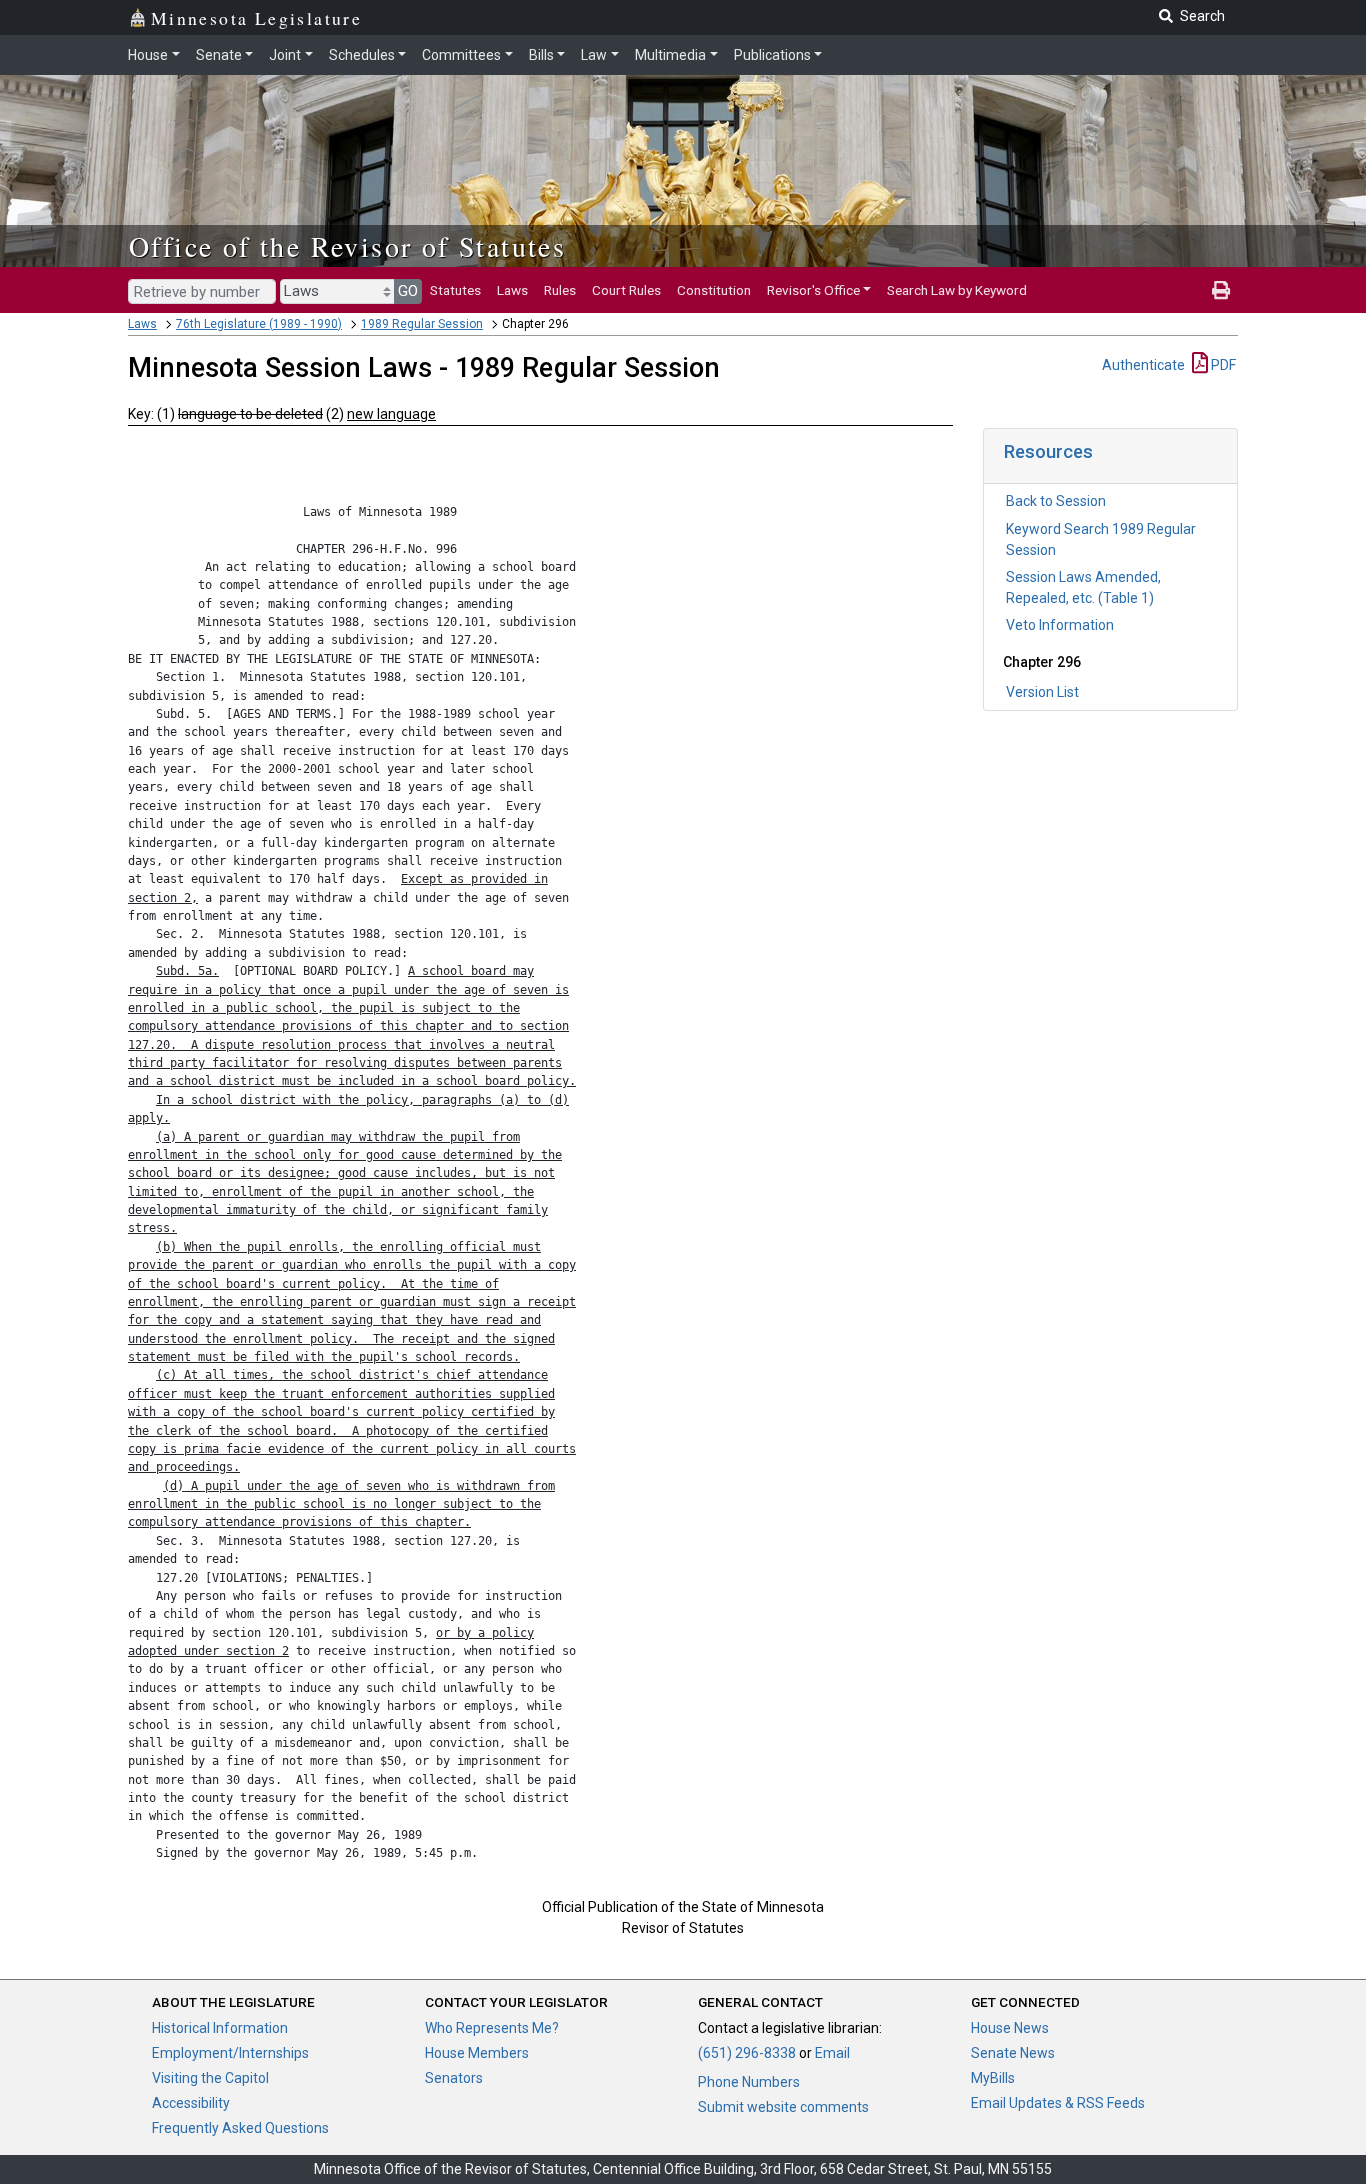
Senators (454, 2078)
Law (594, 55)
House (148, 55)
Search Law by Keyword (957, 290)
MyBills (993, 2078)
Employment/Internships (230, 2053)
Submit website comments (783, 2107)
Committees (461, 55)
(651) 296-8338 (747, 2053)
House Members (477, 2053)
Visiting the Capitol (210, 2078)
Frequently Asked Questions (240, 2128)
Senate (219, 55)
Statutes (455, 290)
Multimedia (670, 55)
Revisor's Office (813, 290)
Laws (512, 290)
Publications (772, 55)
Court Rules (626, 290)
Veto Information (1060, 625)
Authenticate (1143, 365)
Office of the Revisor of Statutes (347, 246)
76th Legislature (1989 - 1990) (259, 324)
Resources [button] (1048, 451)
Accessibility (191, 2103)
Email (832, 2053)
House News (1010, 2028)
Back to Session (1056, 501)
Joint (285, 55)
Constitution (714, 290)
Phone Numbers (749, 2082)
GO (408, 291)
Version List (1042, 692)
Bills (541, 55)
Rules (560, 290)
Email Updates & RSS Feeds (1058, 2103)
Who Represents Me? (492, 2028)
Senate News (1013, 2053)
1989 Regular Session (422, 324)
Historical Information (220, 2028)
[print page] (1221, 290)
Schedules (362, 55)
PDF (1222, 365)
